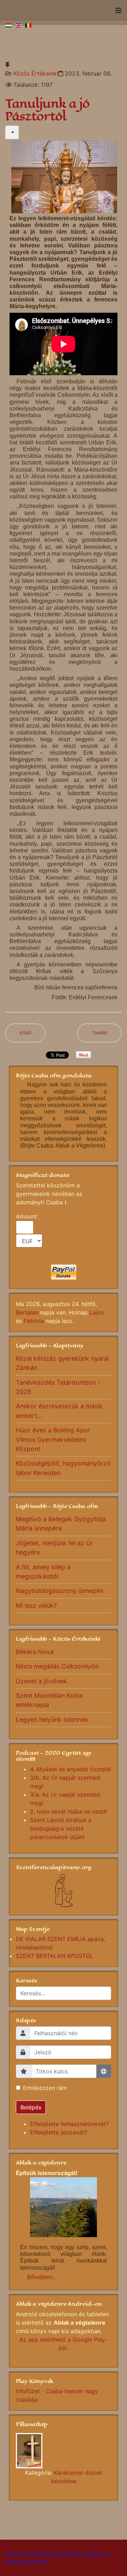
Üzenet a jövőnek (41, 1681)
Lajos (97, 1312)
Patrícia (34, 1321)
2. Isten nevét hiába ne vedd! (68, 1811)
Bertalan (27, 1312)
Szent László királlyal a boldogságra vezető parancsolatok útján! (61, 1828)
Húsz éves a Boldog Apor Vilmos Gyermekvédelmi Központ (53, 1439)
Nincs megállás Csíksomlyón (57, 1666)
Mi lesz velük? (36, 1605)
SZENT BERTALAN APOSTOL (55, 1956)
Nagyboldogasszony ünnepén (60, 1591)
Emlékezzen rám (45, 2088)
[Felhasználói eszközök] (12, 132)
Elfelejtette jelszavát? (59, 2132)
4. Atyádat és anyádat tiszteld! (71, 1769)
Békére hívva (35, 1652)
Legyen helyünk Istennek (52, 1720)
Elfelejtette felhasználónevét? (69, 2124)
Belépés (31, 2107)
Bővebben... (42, 2277)
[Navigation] (119, 11)
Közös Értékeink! (36, 73)
